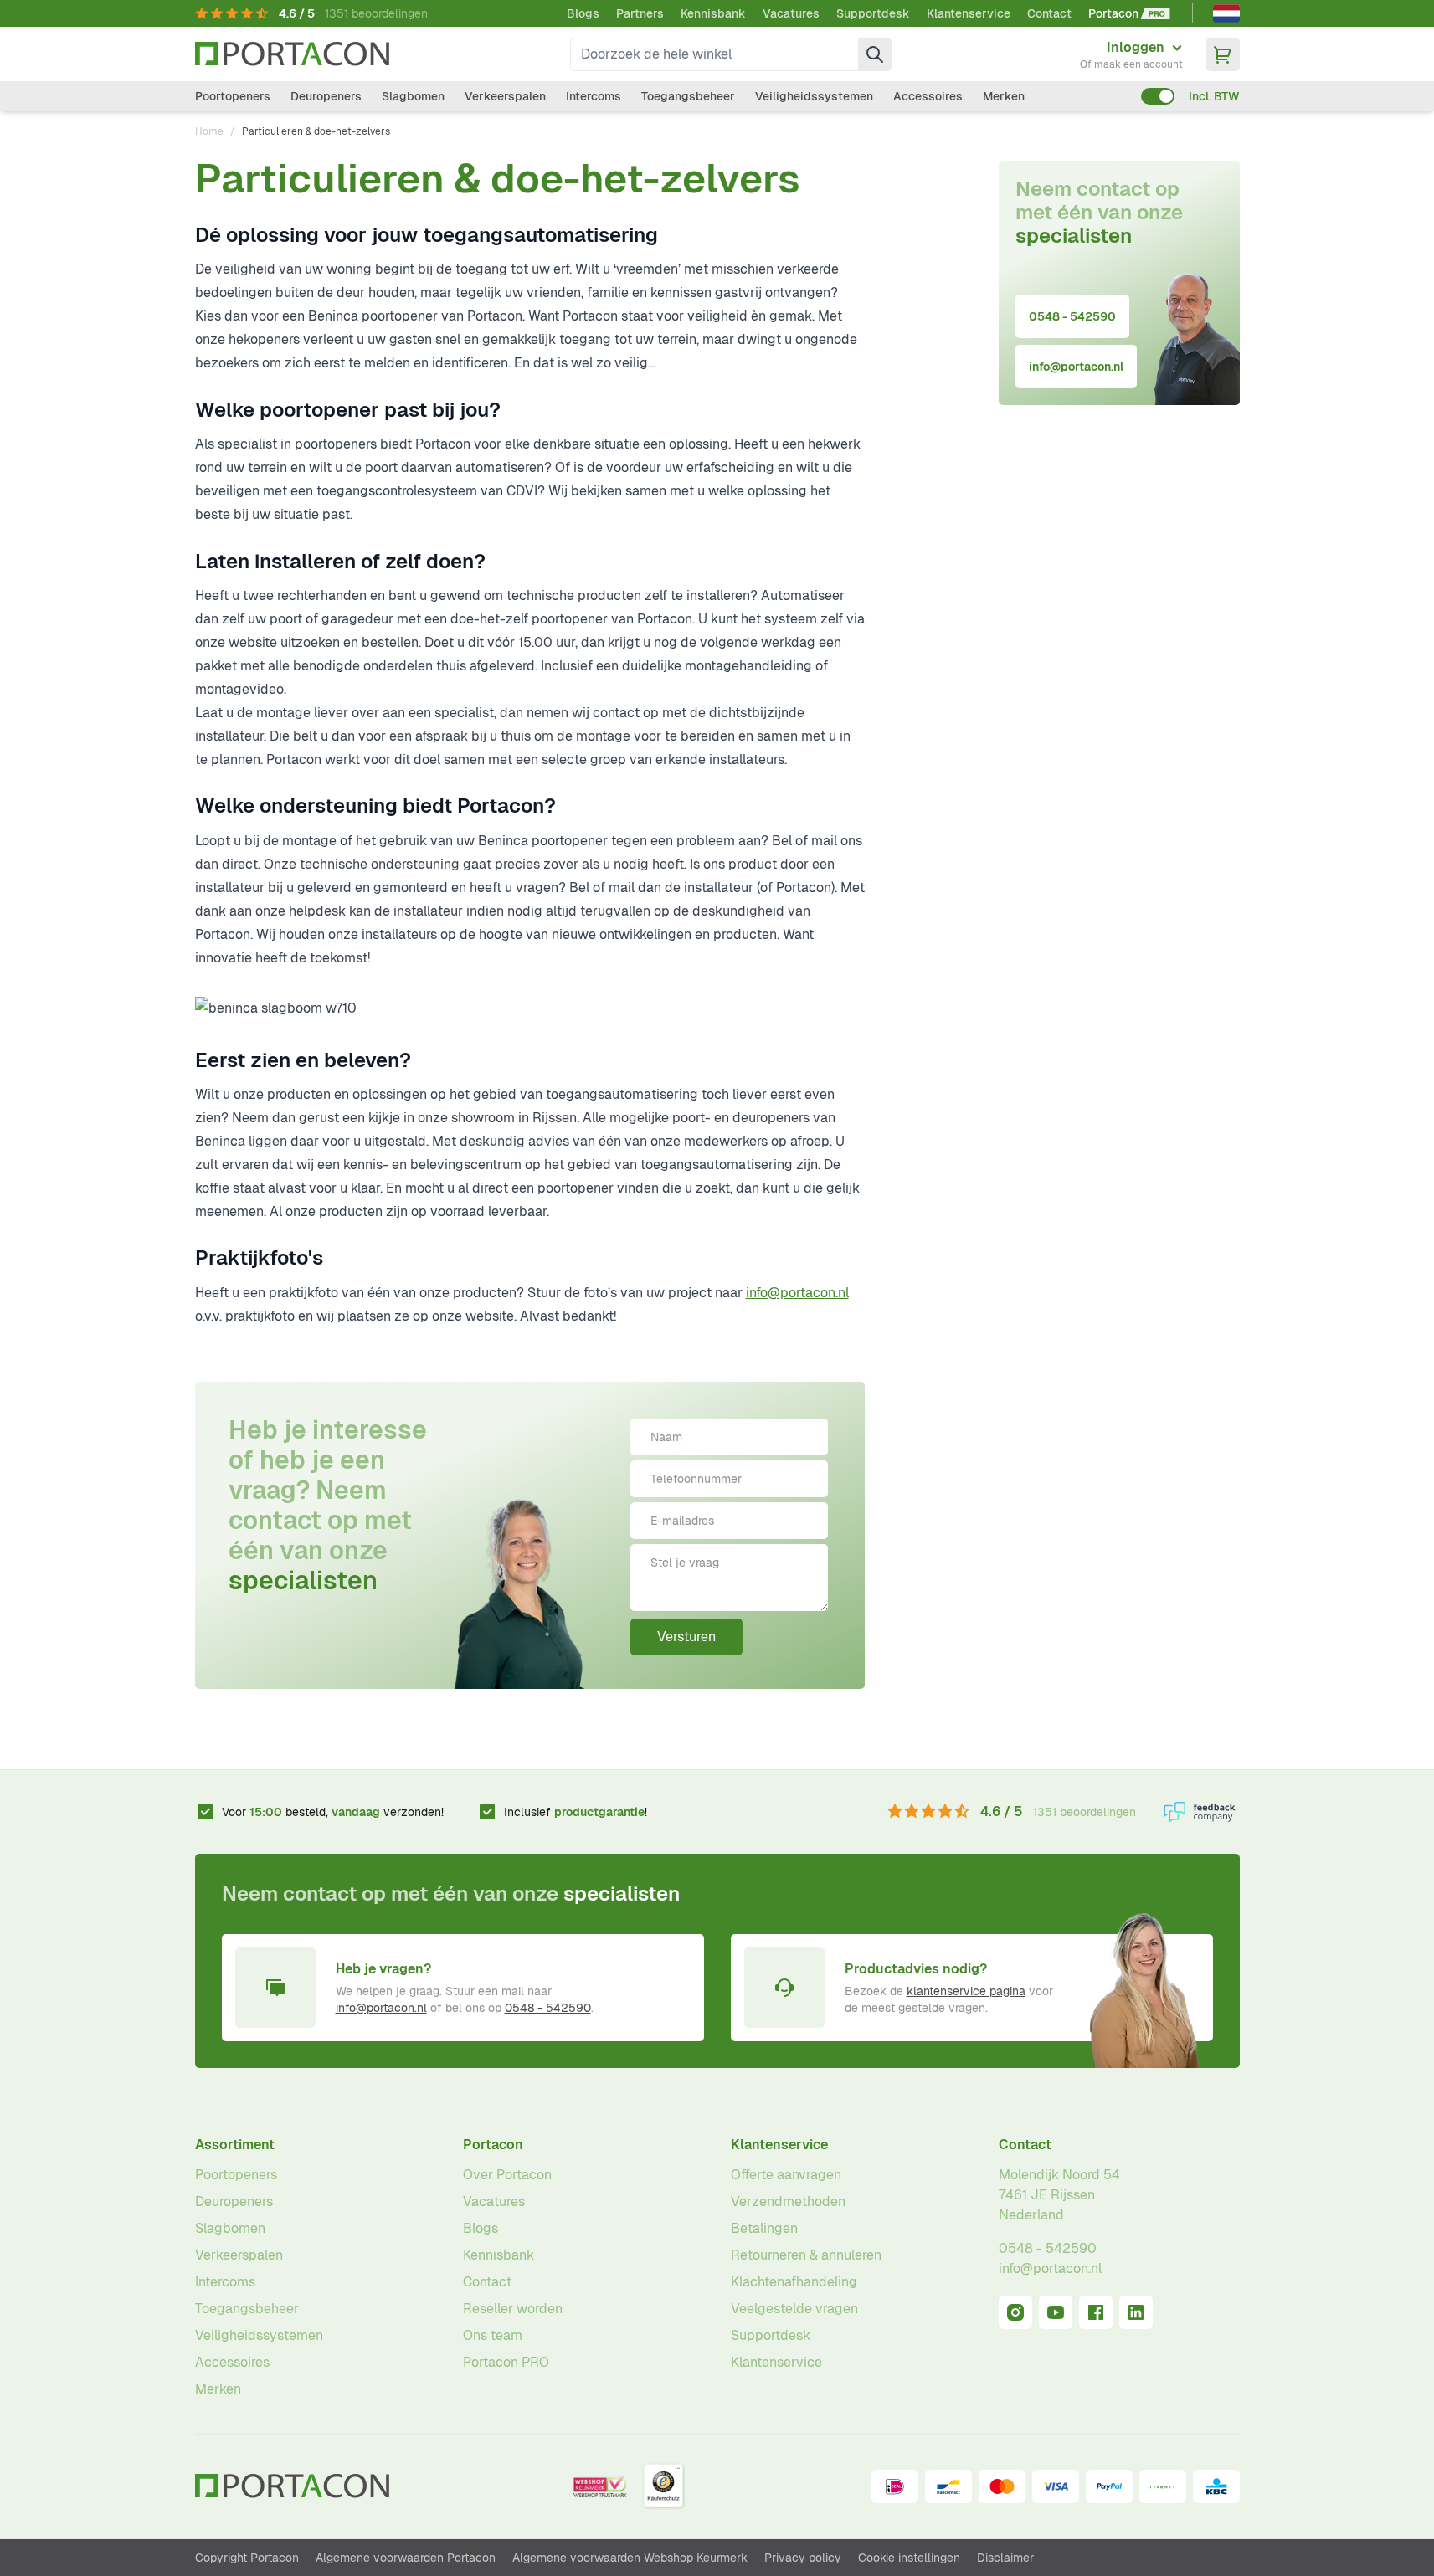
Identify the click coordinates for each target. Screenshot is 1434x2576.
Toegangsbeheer (688, 96)
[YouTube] (1056, 2312)
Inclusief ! (576, 1812)
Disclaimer (1005, 2558)
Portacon (493, 2145)
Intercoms (594, 96)
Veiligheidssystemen (814, 96)
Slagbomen (413, 96)
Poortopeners (233, 96)
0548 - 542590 (1072, 316)
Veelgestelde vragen (794, 2309)
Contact (1049, 13)
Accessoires (928, 96)
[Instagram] (1015, 2312)
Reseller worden (513, 2309)
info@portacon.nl (797, 1293)
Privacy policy (803, 2558)
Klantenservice (969, 13)
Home (209, 131)
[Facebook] (1096, 2312)
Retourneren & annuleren (806, 2255)
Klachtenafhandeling (794, 2282)
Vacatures (791, 13)
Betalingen (764, 2228)
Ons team (493, 2335)
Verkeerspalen (505, 96)
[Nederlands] (1226, 13)
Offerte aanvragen (786, 2175)
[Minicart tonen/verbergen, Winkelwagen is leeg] (1223, 54)
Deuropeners (326, 96)
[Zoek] (875, 54)
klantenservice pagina (966, 1991)
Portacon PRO (506, 2362)
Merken (1004, 96)
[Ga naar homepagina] (292, 54)
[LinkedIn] (1136, 2312)
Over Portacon (507, 2175)
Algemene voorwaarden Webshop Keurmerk (630, 2558)
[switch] (1158, 96)
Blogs (583, 13)
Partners (640, 13)
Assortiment (235, 2145)
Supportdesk (873, 13)
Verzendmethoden (788, 2201)
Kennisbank (713, 13)
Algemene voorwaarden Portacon (406, 2558)
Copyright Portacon (247, 2558)
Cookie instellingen (909, 2558)
